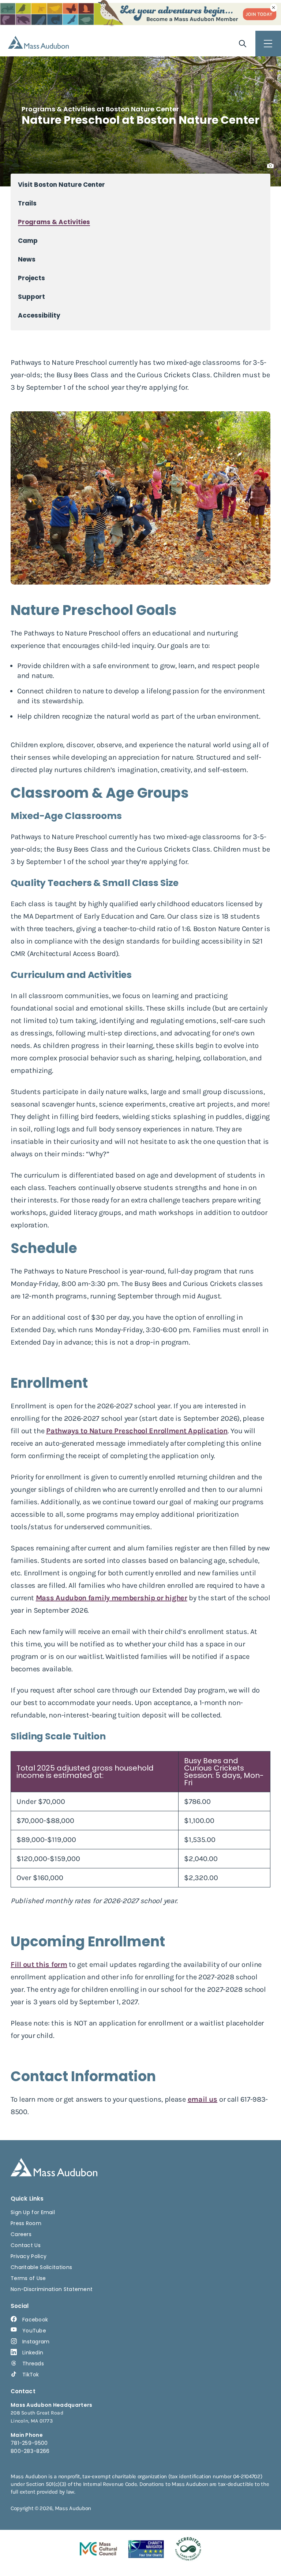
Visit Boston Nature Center (61, 185)
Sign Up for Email (33, 2212)
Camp (28, 241)
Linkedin (33, 2353)
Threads (33, 2364)
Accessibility (39, 316)
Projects (31, 278)
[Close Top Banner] (274, 8)
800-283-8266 (30, 2451)
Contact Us (26, 2245)
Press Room (26, 2223)
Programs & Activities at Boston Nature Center (100, 109)
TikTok (31, 2375)
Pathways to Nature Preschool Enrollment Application (137, 1431)
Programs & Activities (54, 222)
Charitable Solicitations (41, 2267)
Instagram (36, 2342)
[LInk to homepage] (38, 42)
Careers (21, 2234)
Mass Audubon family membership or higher (112, 1598)
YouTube (34, 2331)
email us (203, 2099)
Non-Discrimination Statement (52, 2289)
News (27, 260)
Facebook (35, 2320)
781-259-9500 (29, 2443)
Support (31, 297)
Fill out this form (39, 1965)
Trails (27, 203)
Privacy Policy (29, 2256)
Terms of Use (28, 2278)
